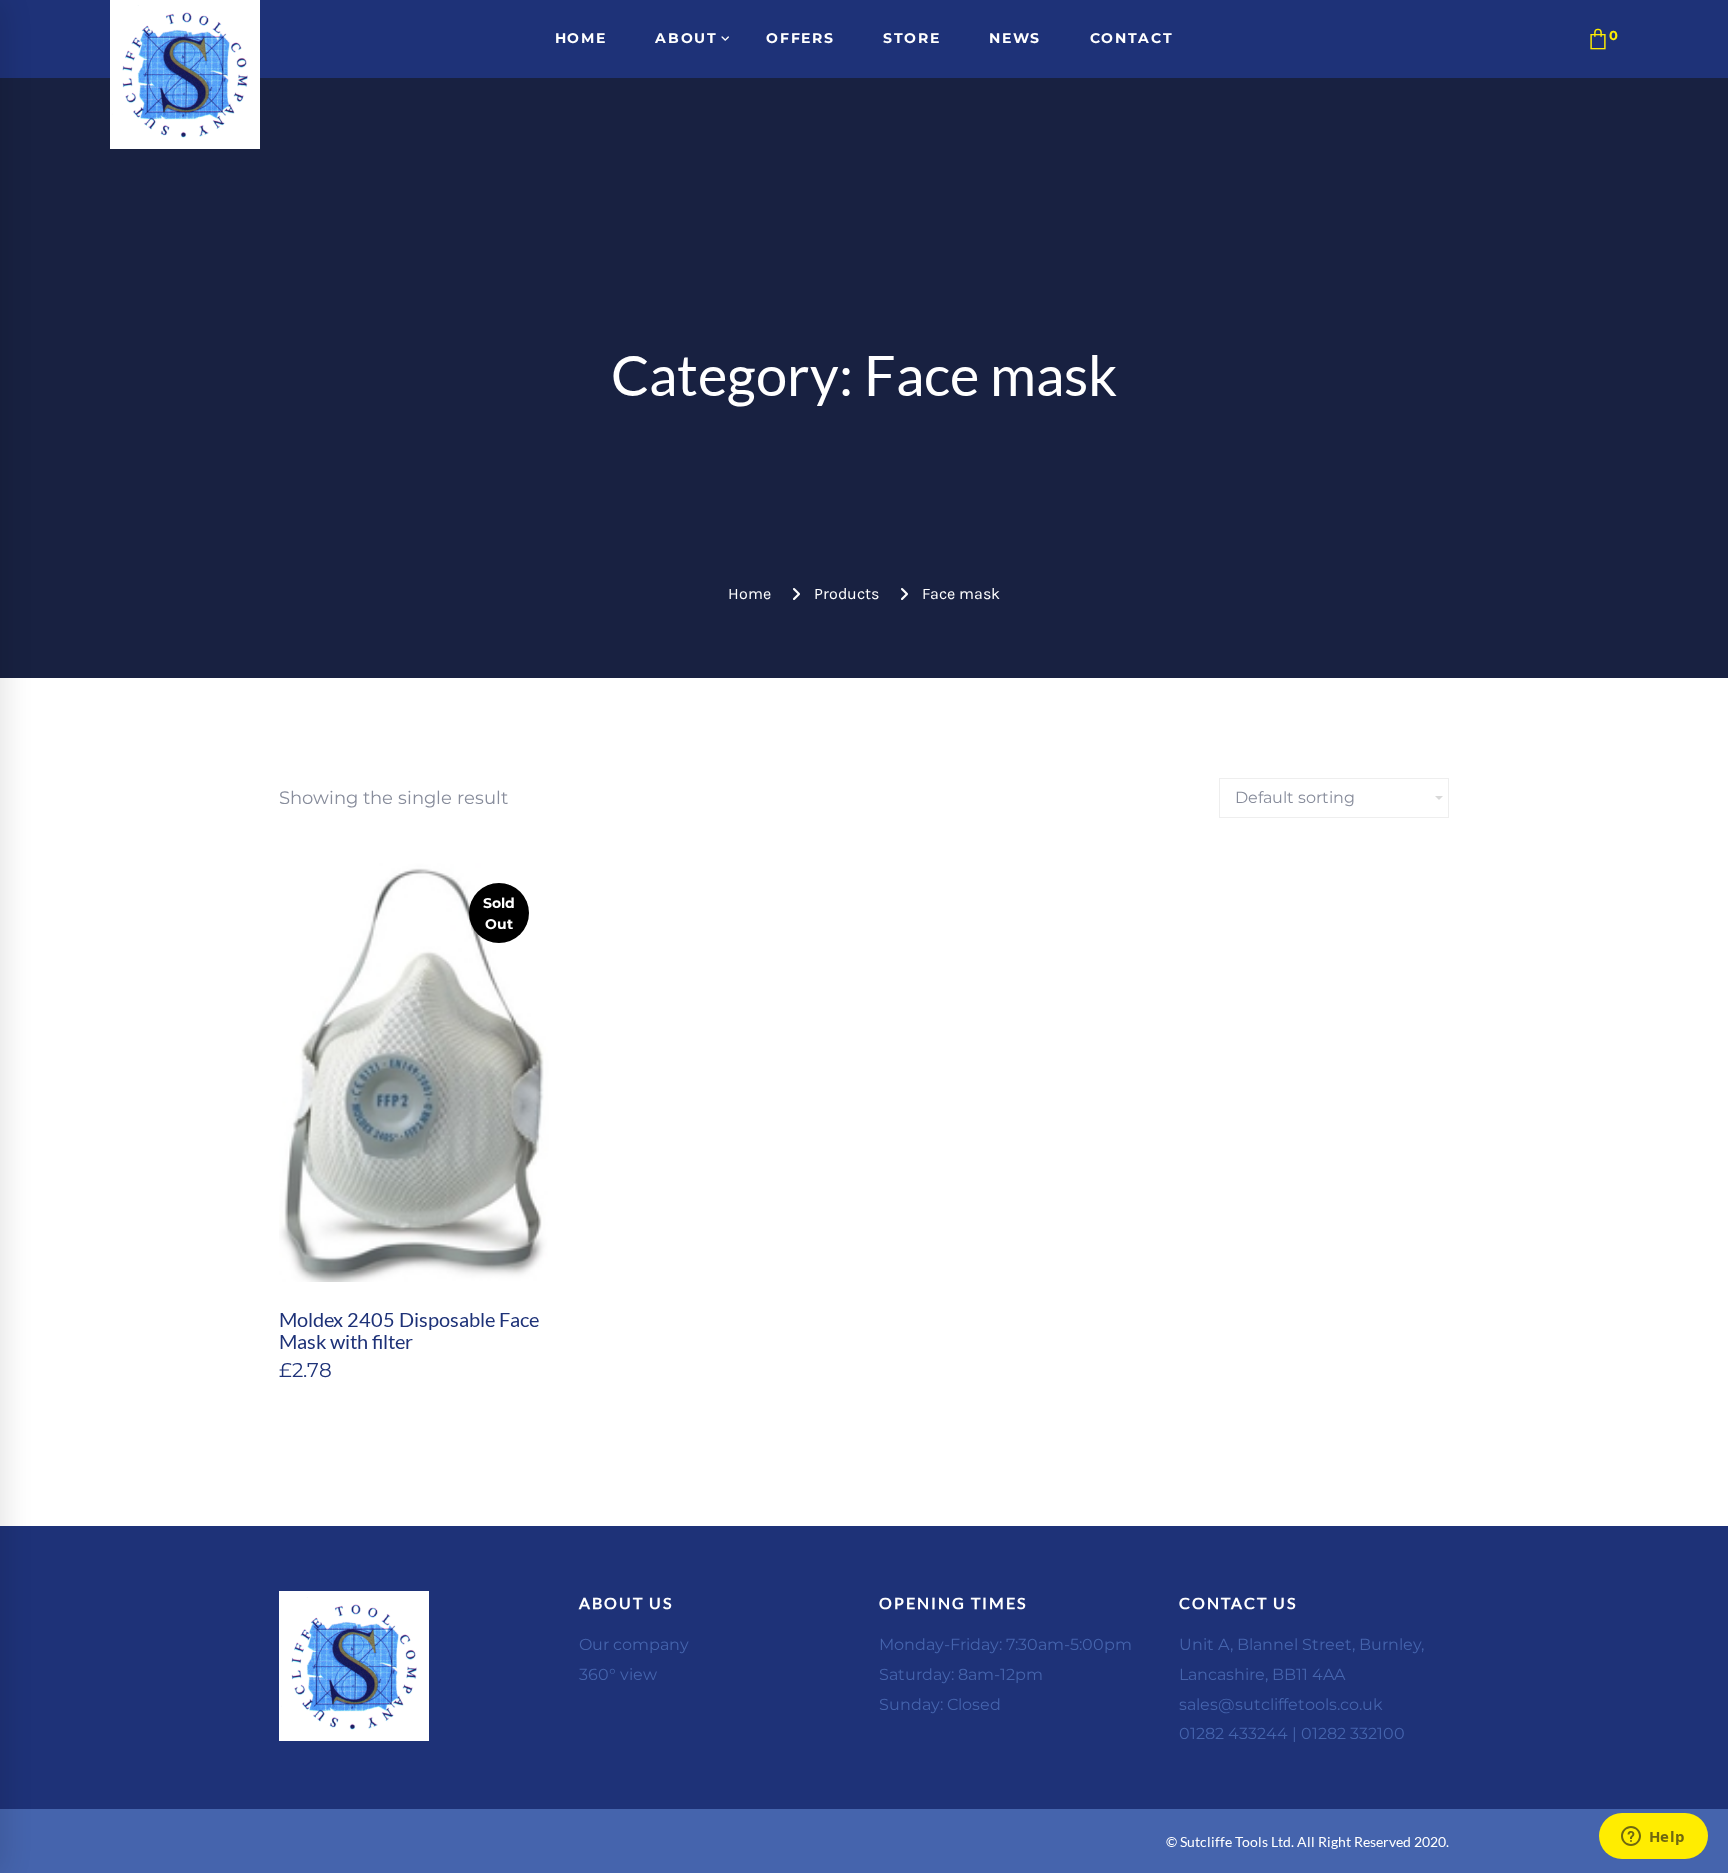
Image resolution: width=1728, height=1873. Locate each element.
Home (749, 593)
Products (846, 593)
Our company (634, 1644)
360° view (618, 1674)
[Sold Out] (414, 877)
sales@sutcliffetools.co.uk (1281, 1704)
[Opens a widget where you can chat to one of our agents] (1653, 1838)
